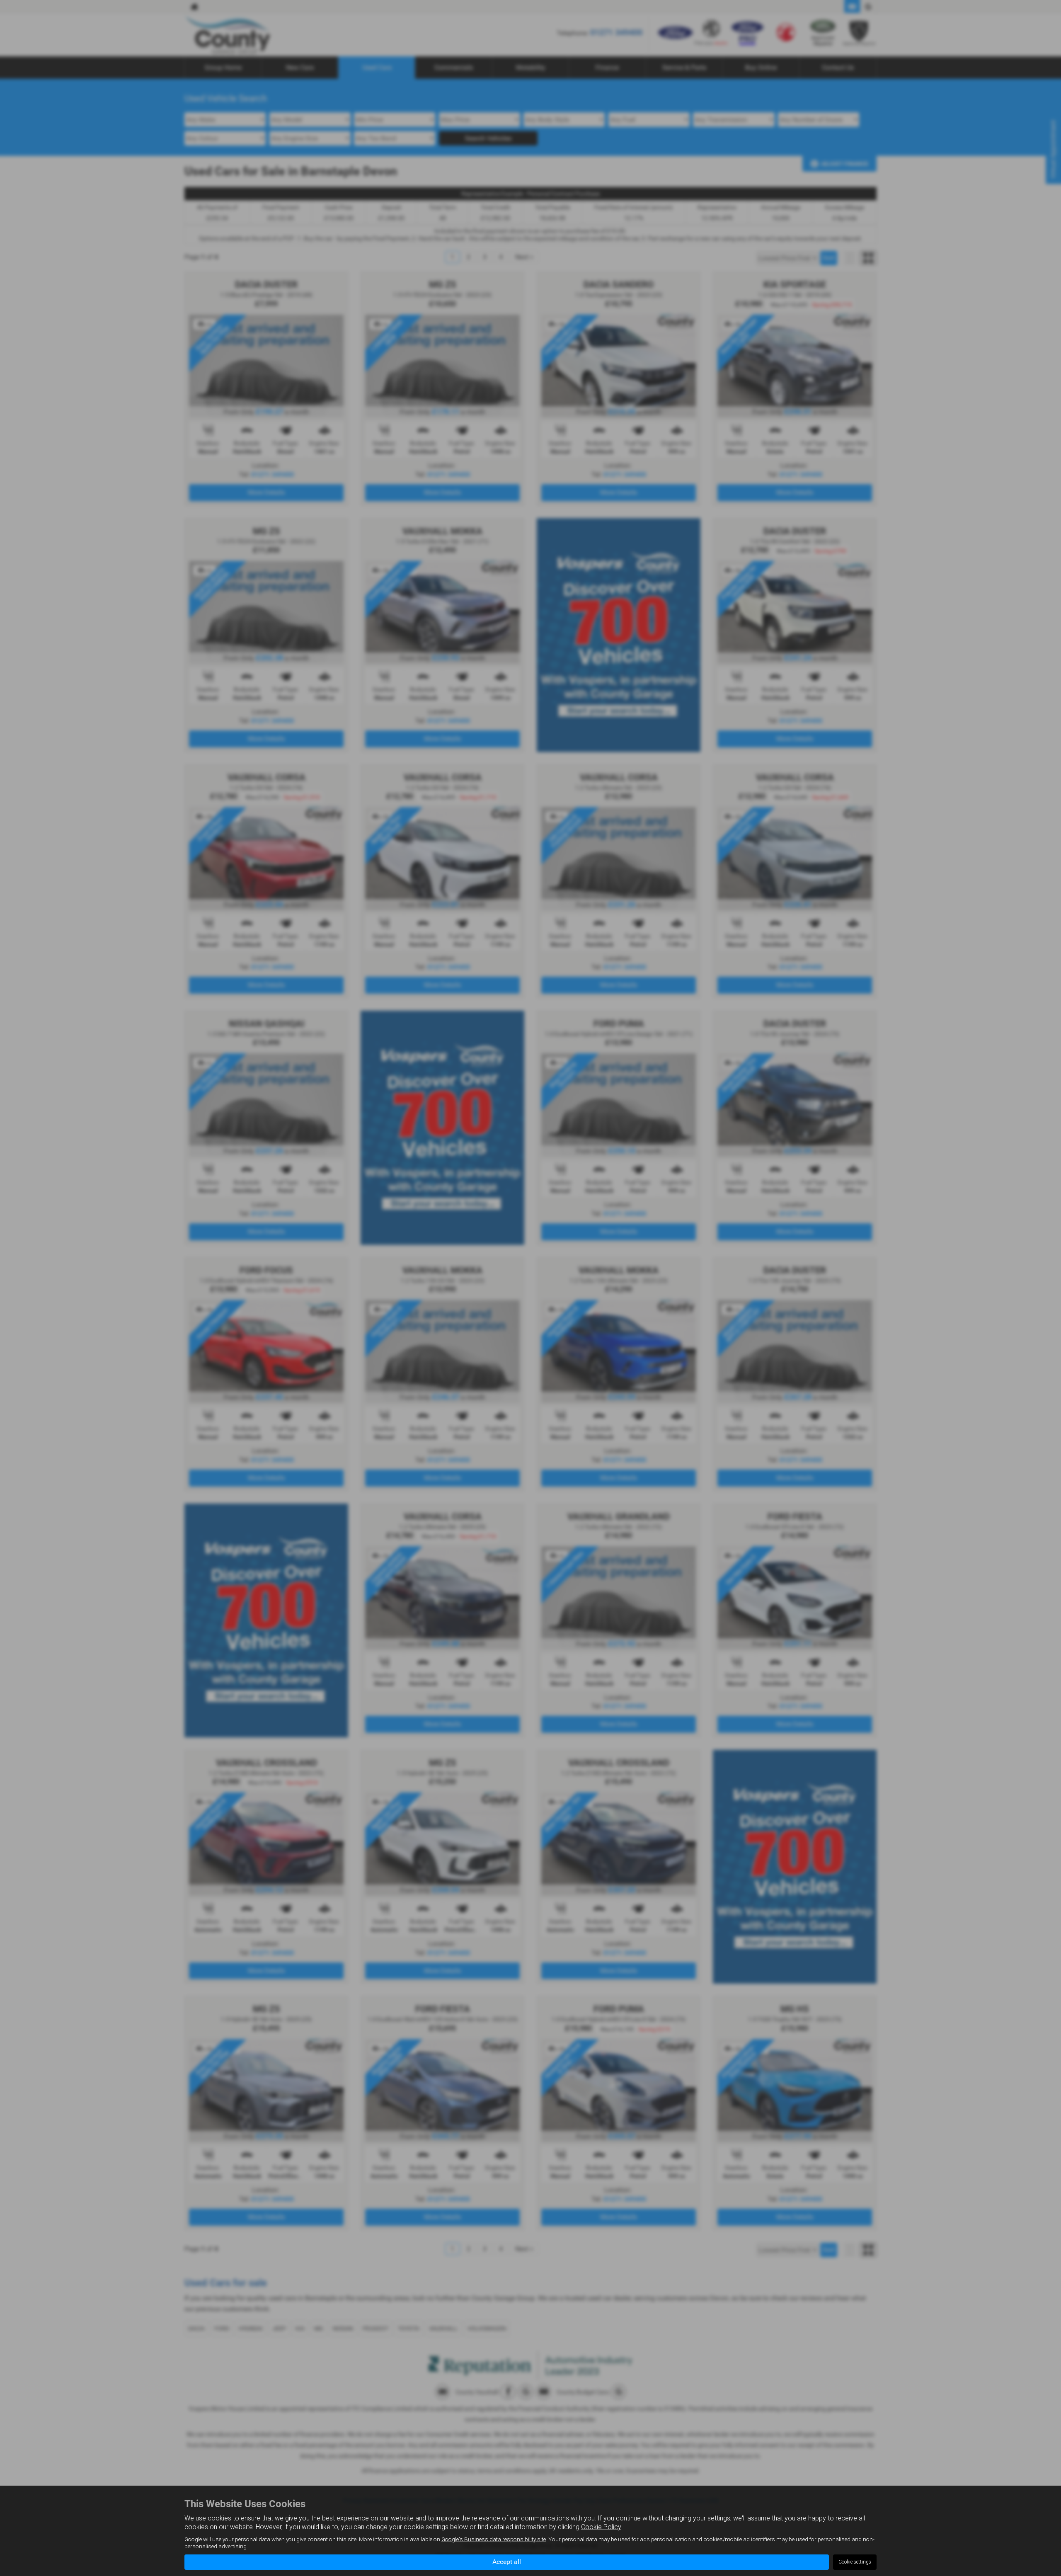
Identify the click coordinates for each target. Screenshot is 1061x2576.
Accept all (507, 2562)
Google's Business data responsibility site (494, 2539)
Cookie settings (855, 2562)
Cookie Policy (601, 2527)
